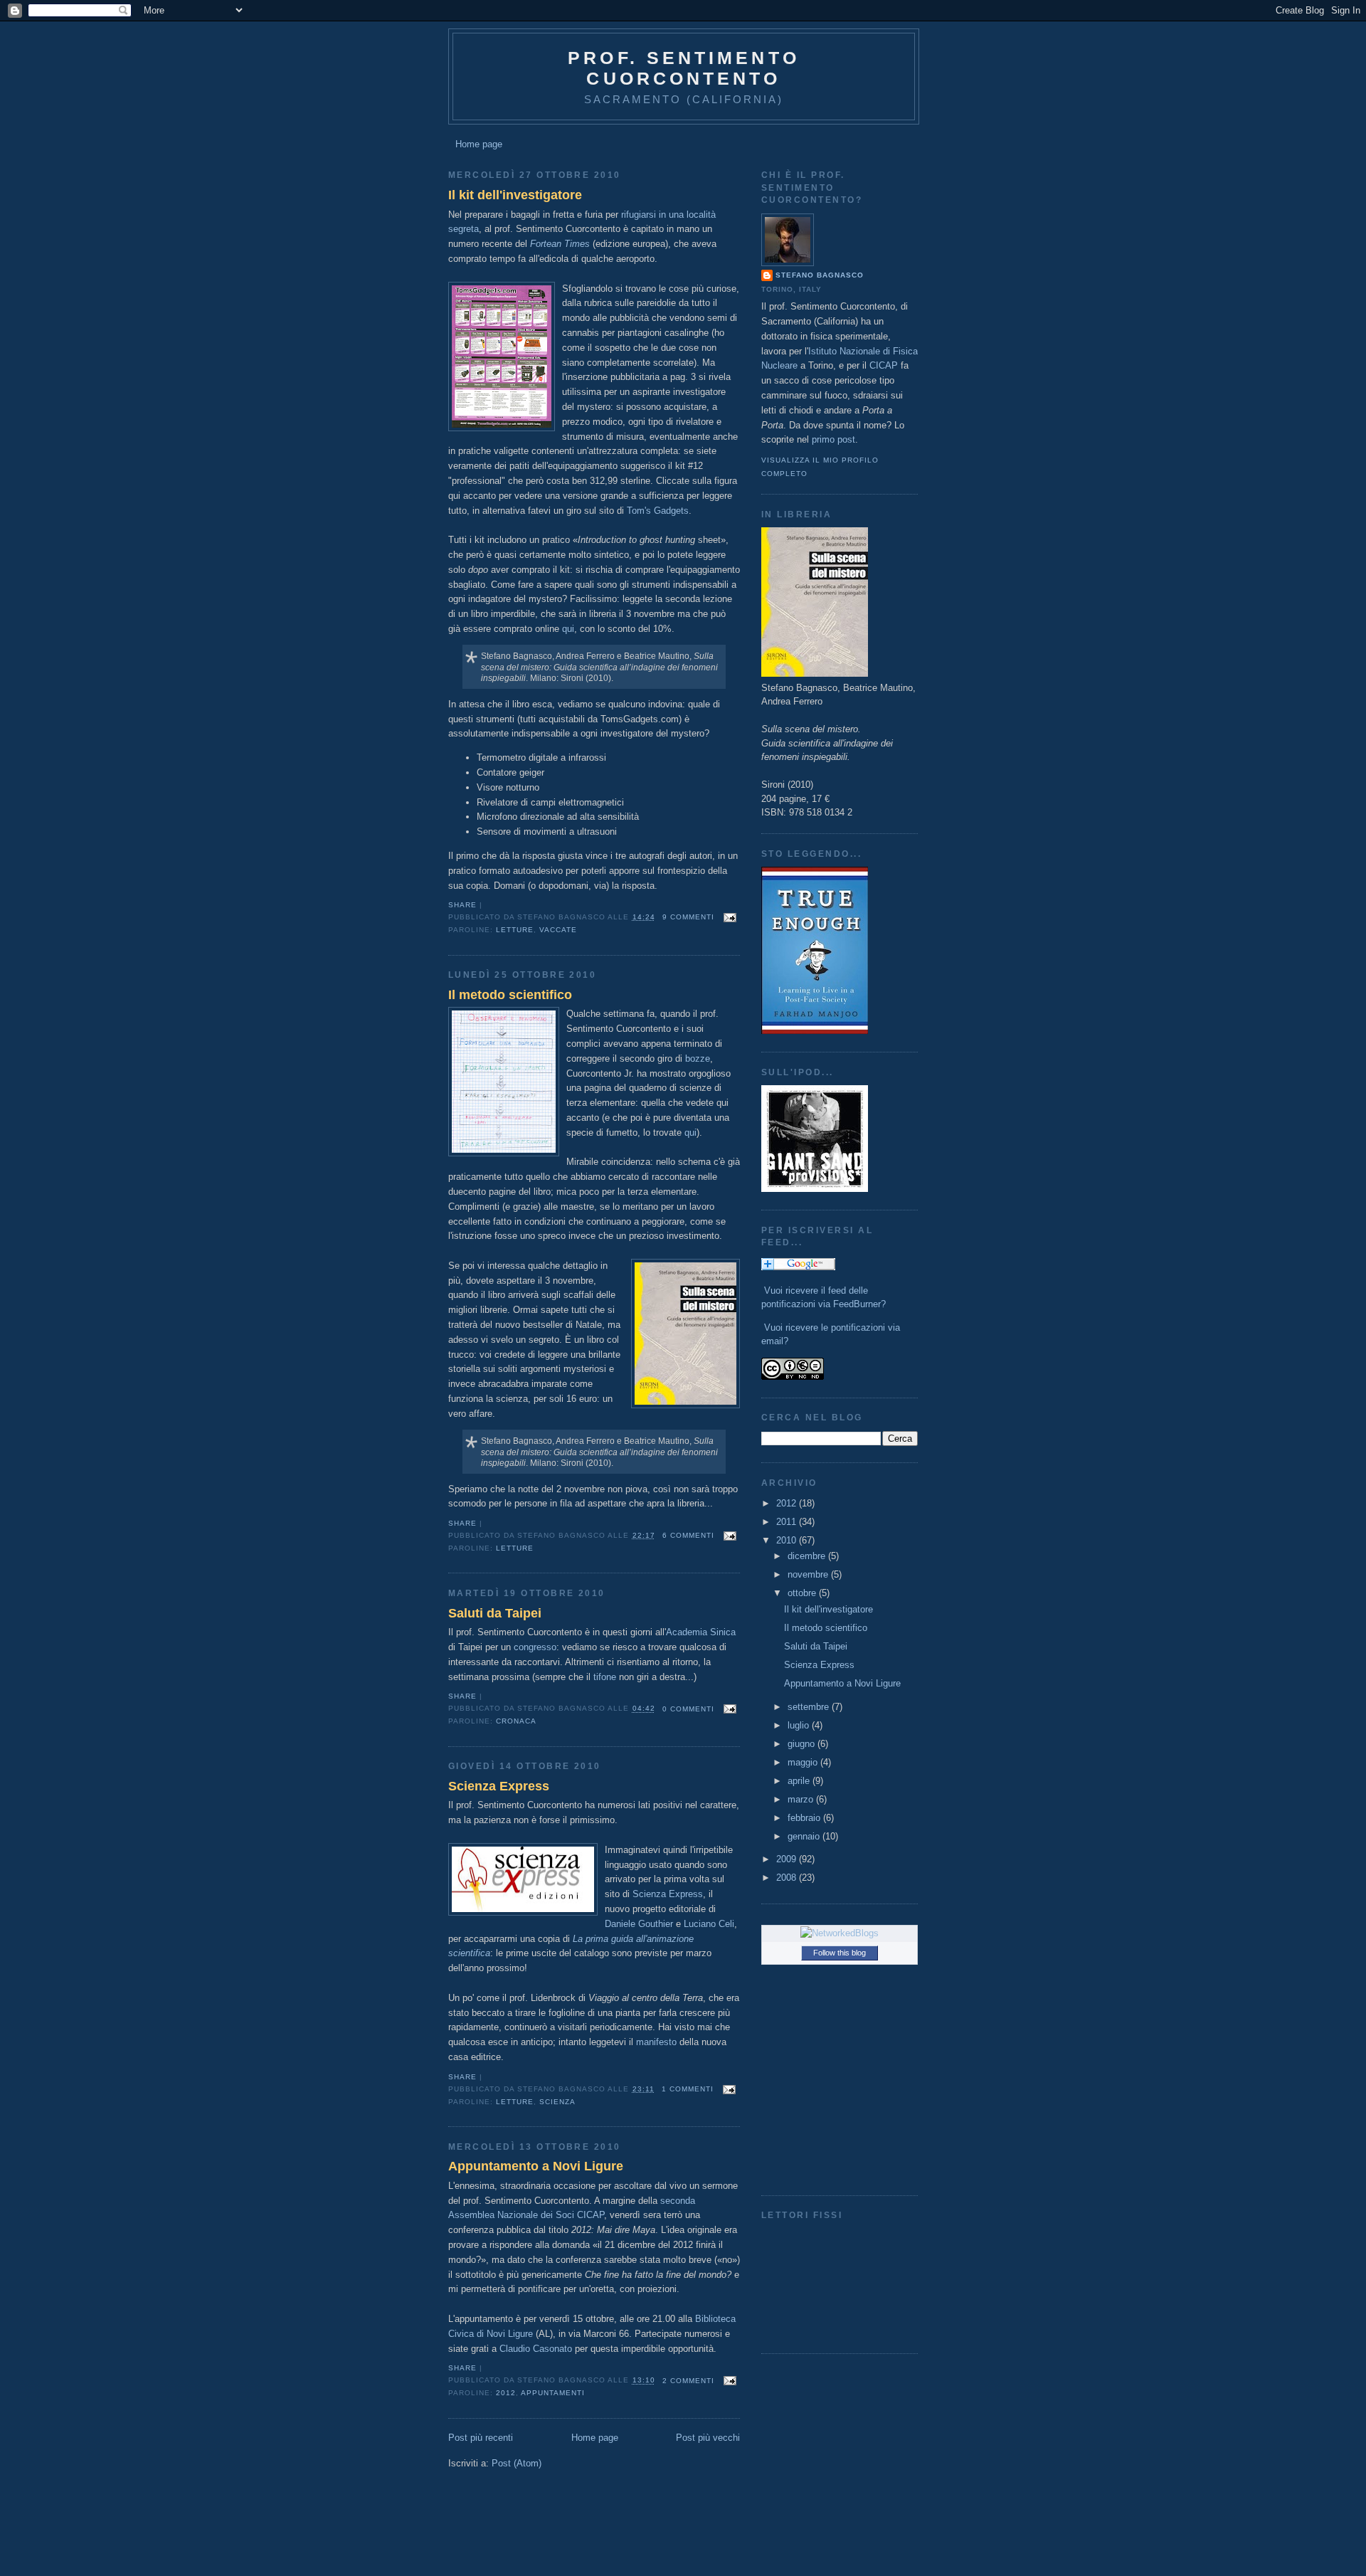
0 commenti (688, 1709)
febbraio (805, 1818)
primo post (833, 439)
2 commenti (688, 2381)
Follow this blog (840, 1953)
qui (568, 629)
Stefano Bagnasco (820, 275)
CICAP (884, 365)
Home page (479, 144)
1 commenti (688, 2089)
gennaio (805, 1836)
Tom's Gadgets (658, 511)
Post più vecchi (708, 2438)
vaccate (558, 930)
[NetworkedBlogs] (840, 1933)
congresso (535, 1647)
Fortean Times (560, 244)
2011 (788, 1522)
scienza (557, 2102)
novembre (809, 1574)
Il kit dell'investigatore (515, 195)
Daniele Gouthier (639, 1924)
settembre (810, 1707)
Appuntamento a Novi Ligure (536, 2166)
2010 (788, 1540)
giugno (803, 1744)
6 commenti (688, 1535)
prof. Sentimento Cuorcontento (684, 68)
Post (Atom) (517, 2463)
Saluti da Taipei (495, 1613)
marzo (802, 1799)
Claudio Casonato (536, 2349)
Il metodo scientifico (510, 995)
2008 (788, 1878)
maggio (804, 1762)
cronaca (516, 1721)
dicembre (808, 1556)
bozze (698, 1059)
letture (515, 930)
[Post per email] (728, 917)
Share (462, 905)
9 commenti (688, 917)
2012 (506, 2393)
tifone (605, 1677)
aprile (800, 1781)
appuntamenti (553, 2393)
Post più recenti (481, 2438)
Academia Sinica (701, 1632)
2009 (788, 1859)
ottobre (803, 1593)
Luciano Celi (709, 1924)
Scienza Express (499, 1786)
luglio (800, 1725)
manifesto (656, 2042)
